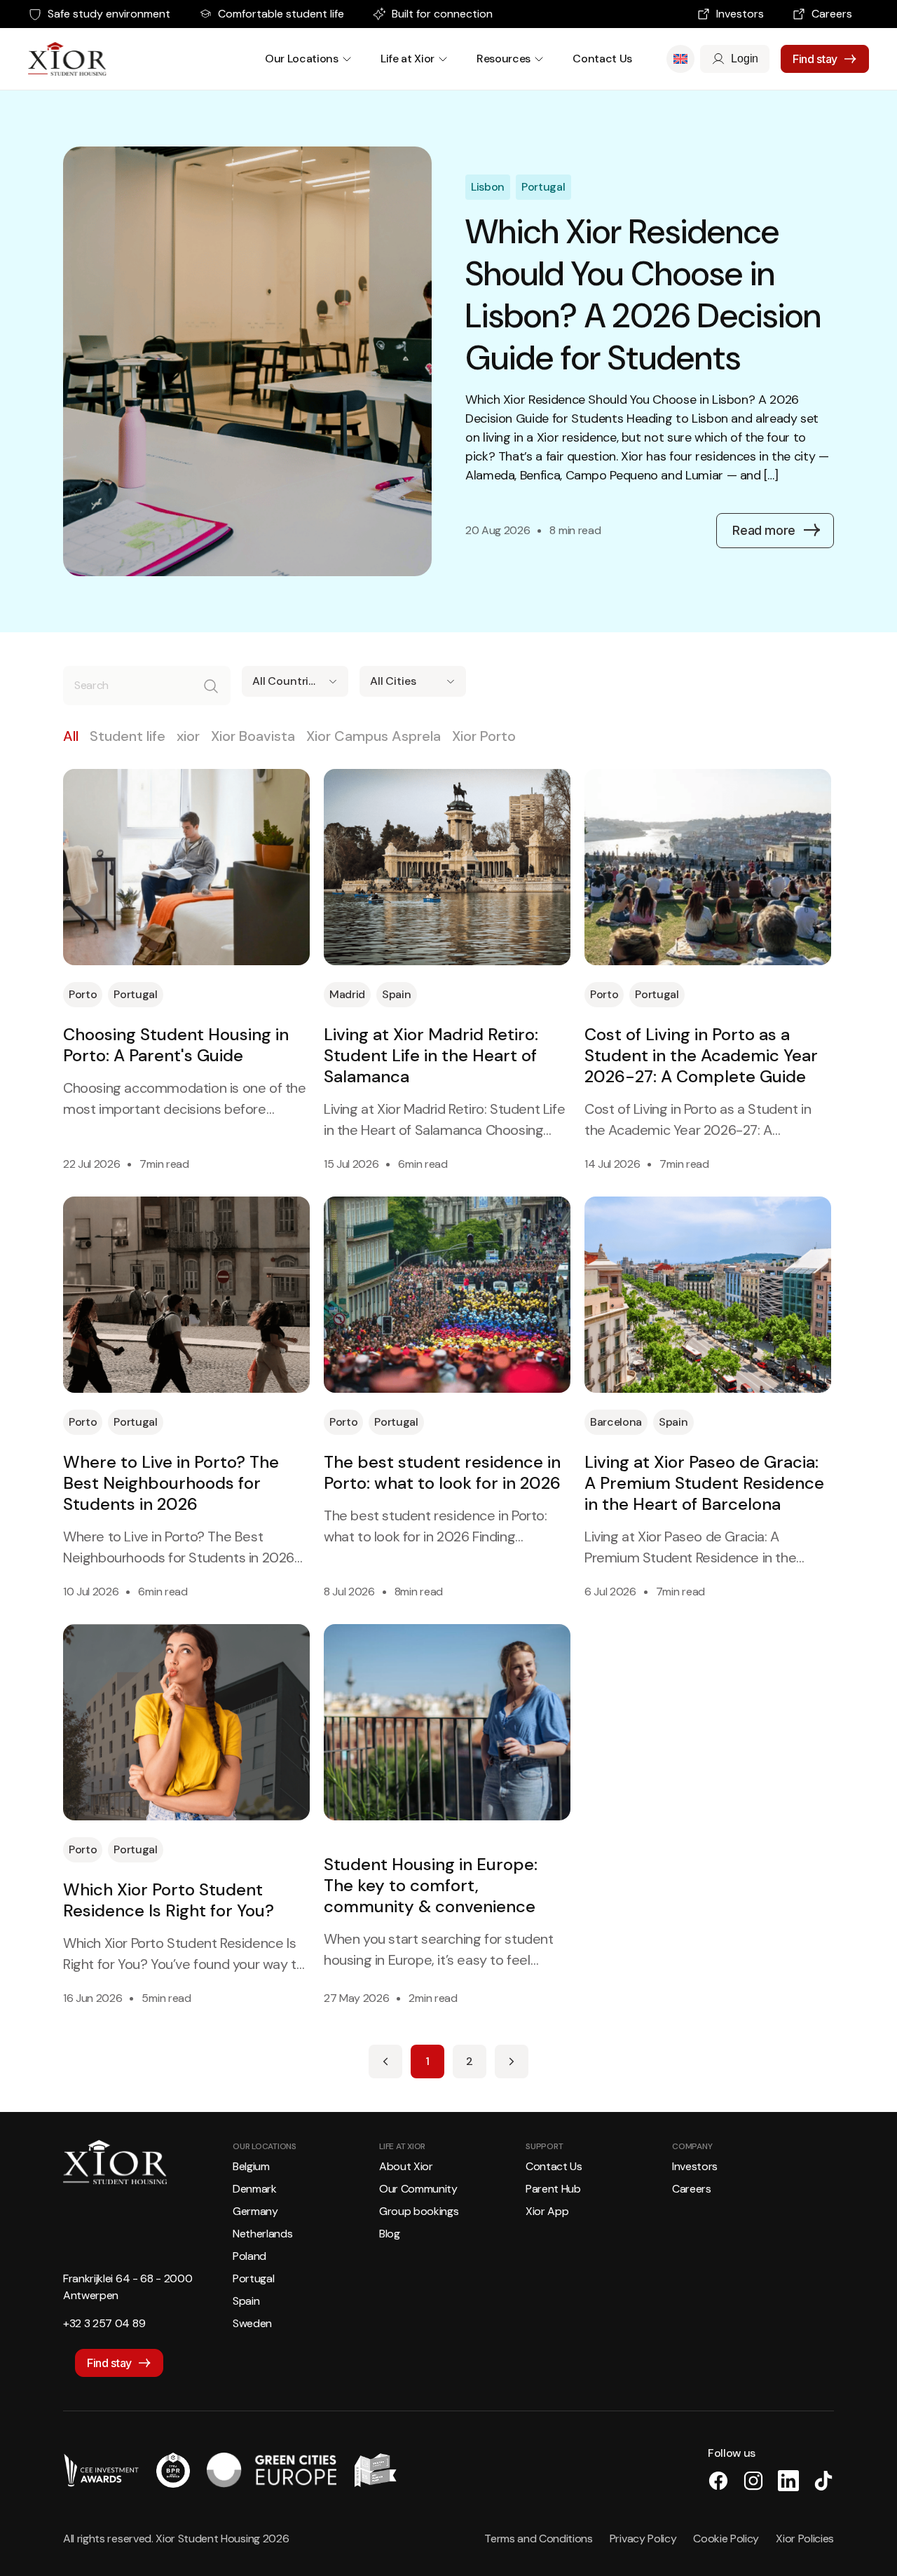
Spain (246, 2301)
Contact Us (602, 59)
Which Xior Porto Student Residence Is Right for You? (169, 1900)
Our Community (418, 2189)
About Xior (406, 2166)
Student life (128, 736)
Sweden (252, 2323)
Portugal (253, 2278)
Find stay (815, 59)
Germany (255, 2211)
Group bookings (419, 2211)
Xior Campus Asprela (374, 736)
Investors (740, 14)
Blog (390, 2234)
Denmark (255, 2189)
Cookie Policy (726, 2538)
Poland (249, 2256)
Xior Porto (484, 736)
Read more (764, 530)
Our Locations (302, 59)
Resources (504, 59)
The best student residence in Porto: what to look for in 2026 (442, 1473)
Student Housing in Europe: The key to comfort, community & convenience (431, 1886)
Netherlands (262, 2234)
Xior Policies (805, 2538)
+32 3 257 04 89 (104, 2323)
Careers (832, 14)
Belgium (251, 2166)
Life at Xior (408, 59)
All (71, 736)
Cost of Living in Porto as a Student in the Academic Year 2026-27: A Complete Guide (701, 1056)
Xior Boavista (253, 736)
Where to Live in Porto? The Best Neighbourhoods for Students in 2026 (171, 1483)
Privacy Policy (643, 2538)
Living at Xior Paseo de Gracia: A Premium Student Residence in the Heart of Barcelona (704, 1483)
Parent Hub (553, 2189)
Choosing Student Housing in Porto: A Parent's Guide (176, 1045)
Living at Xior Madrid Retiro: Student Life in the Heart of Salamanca (431, 1056)
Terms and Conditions (539, 2538)
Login (744, 59)
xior (188, 736)
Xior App (547, 2211)
